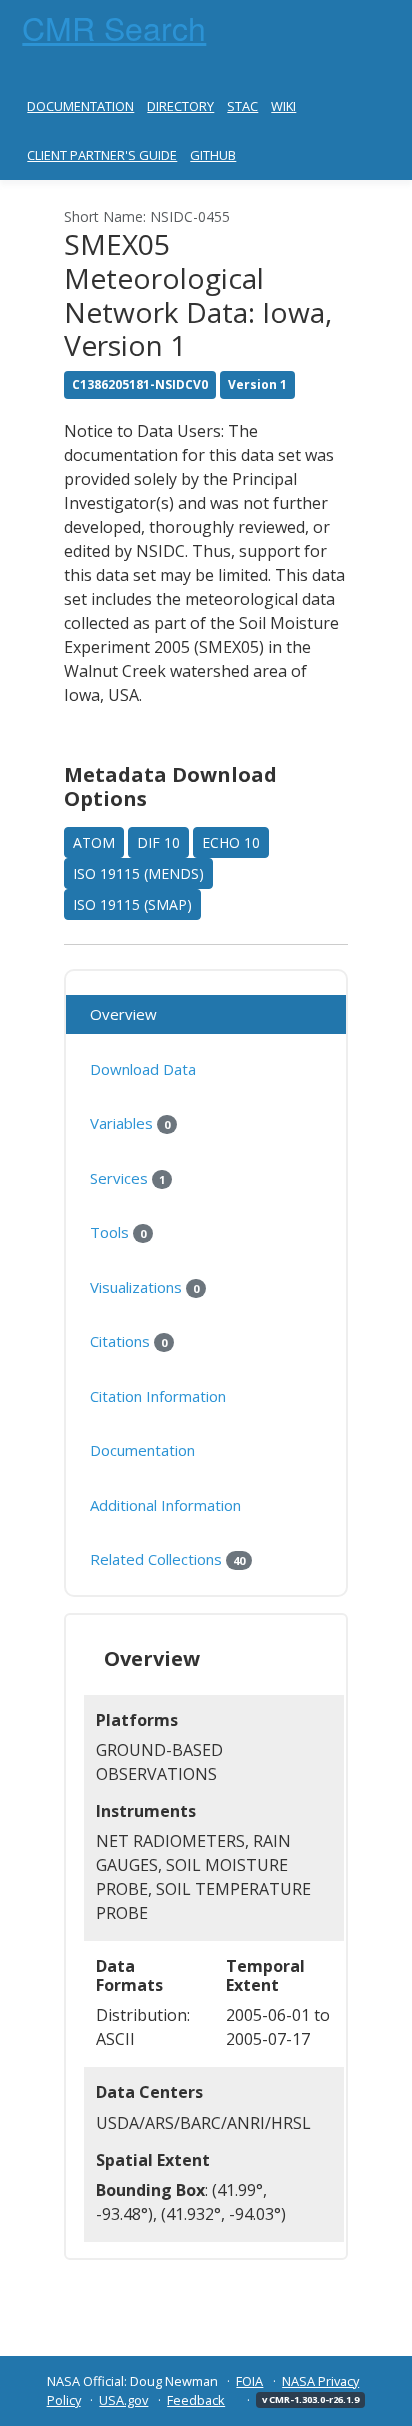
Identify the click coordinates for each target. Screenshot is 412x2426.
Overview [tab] (123, 1014)
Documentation (80, 106)
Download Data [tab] (143, 1069)
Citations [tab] (128, 1341)
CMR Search (114, 27)
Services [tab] (127, 1178)
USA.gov (123, 2400)
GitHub (213, 155)
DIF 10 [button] (158, 842)
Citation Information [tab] (158, 1396)
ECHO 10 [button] (231, 842)
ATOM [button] (94, 842)
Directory (180, 106)
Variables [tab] (130, 1123)
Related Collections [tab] (167, 1559)
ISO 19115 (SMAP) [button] (132, 904)
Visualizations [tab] (144, 1287)
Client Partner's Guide (102, 155)
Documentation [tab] (142, 1450)
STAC (242, 106)
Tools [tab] (118, 1232)
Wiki (283, 106)
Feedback (196, 2400)
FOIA (249, 2381)
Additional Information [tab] (165, 1505)
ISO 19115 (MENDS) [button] (138, 873)
